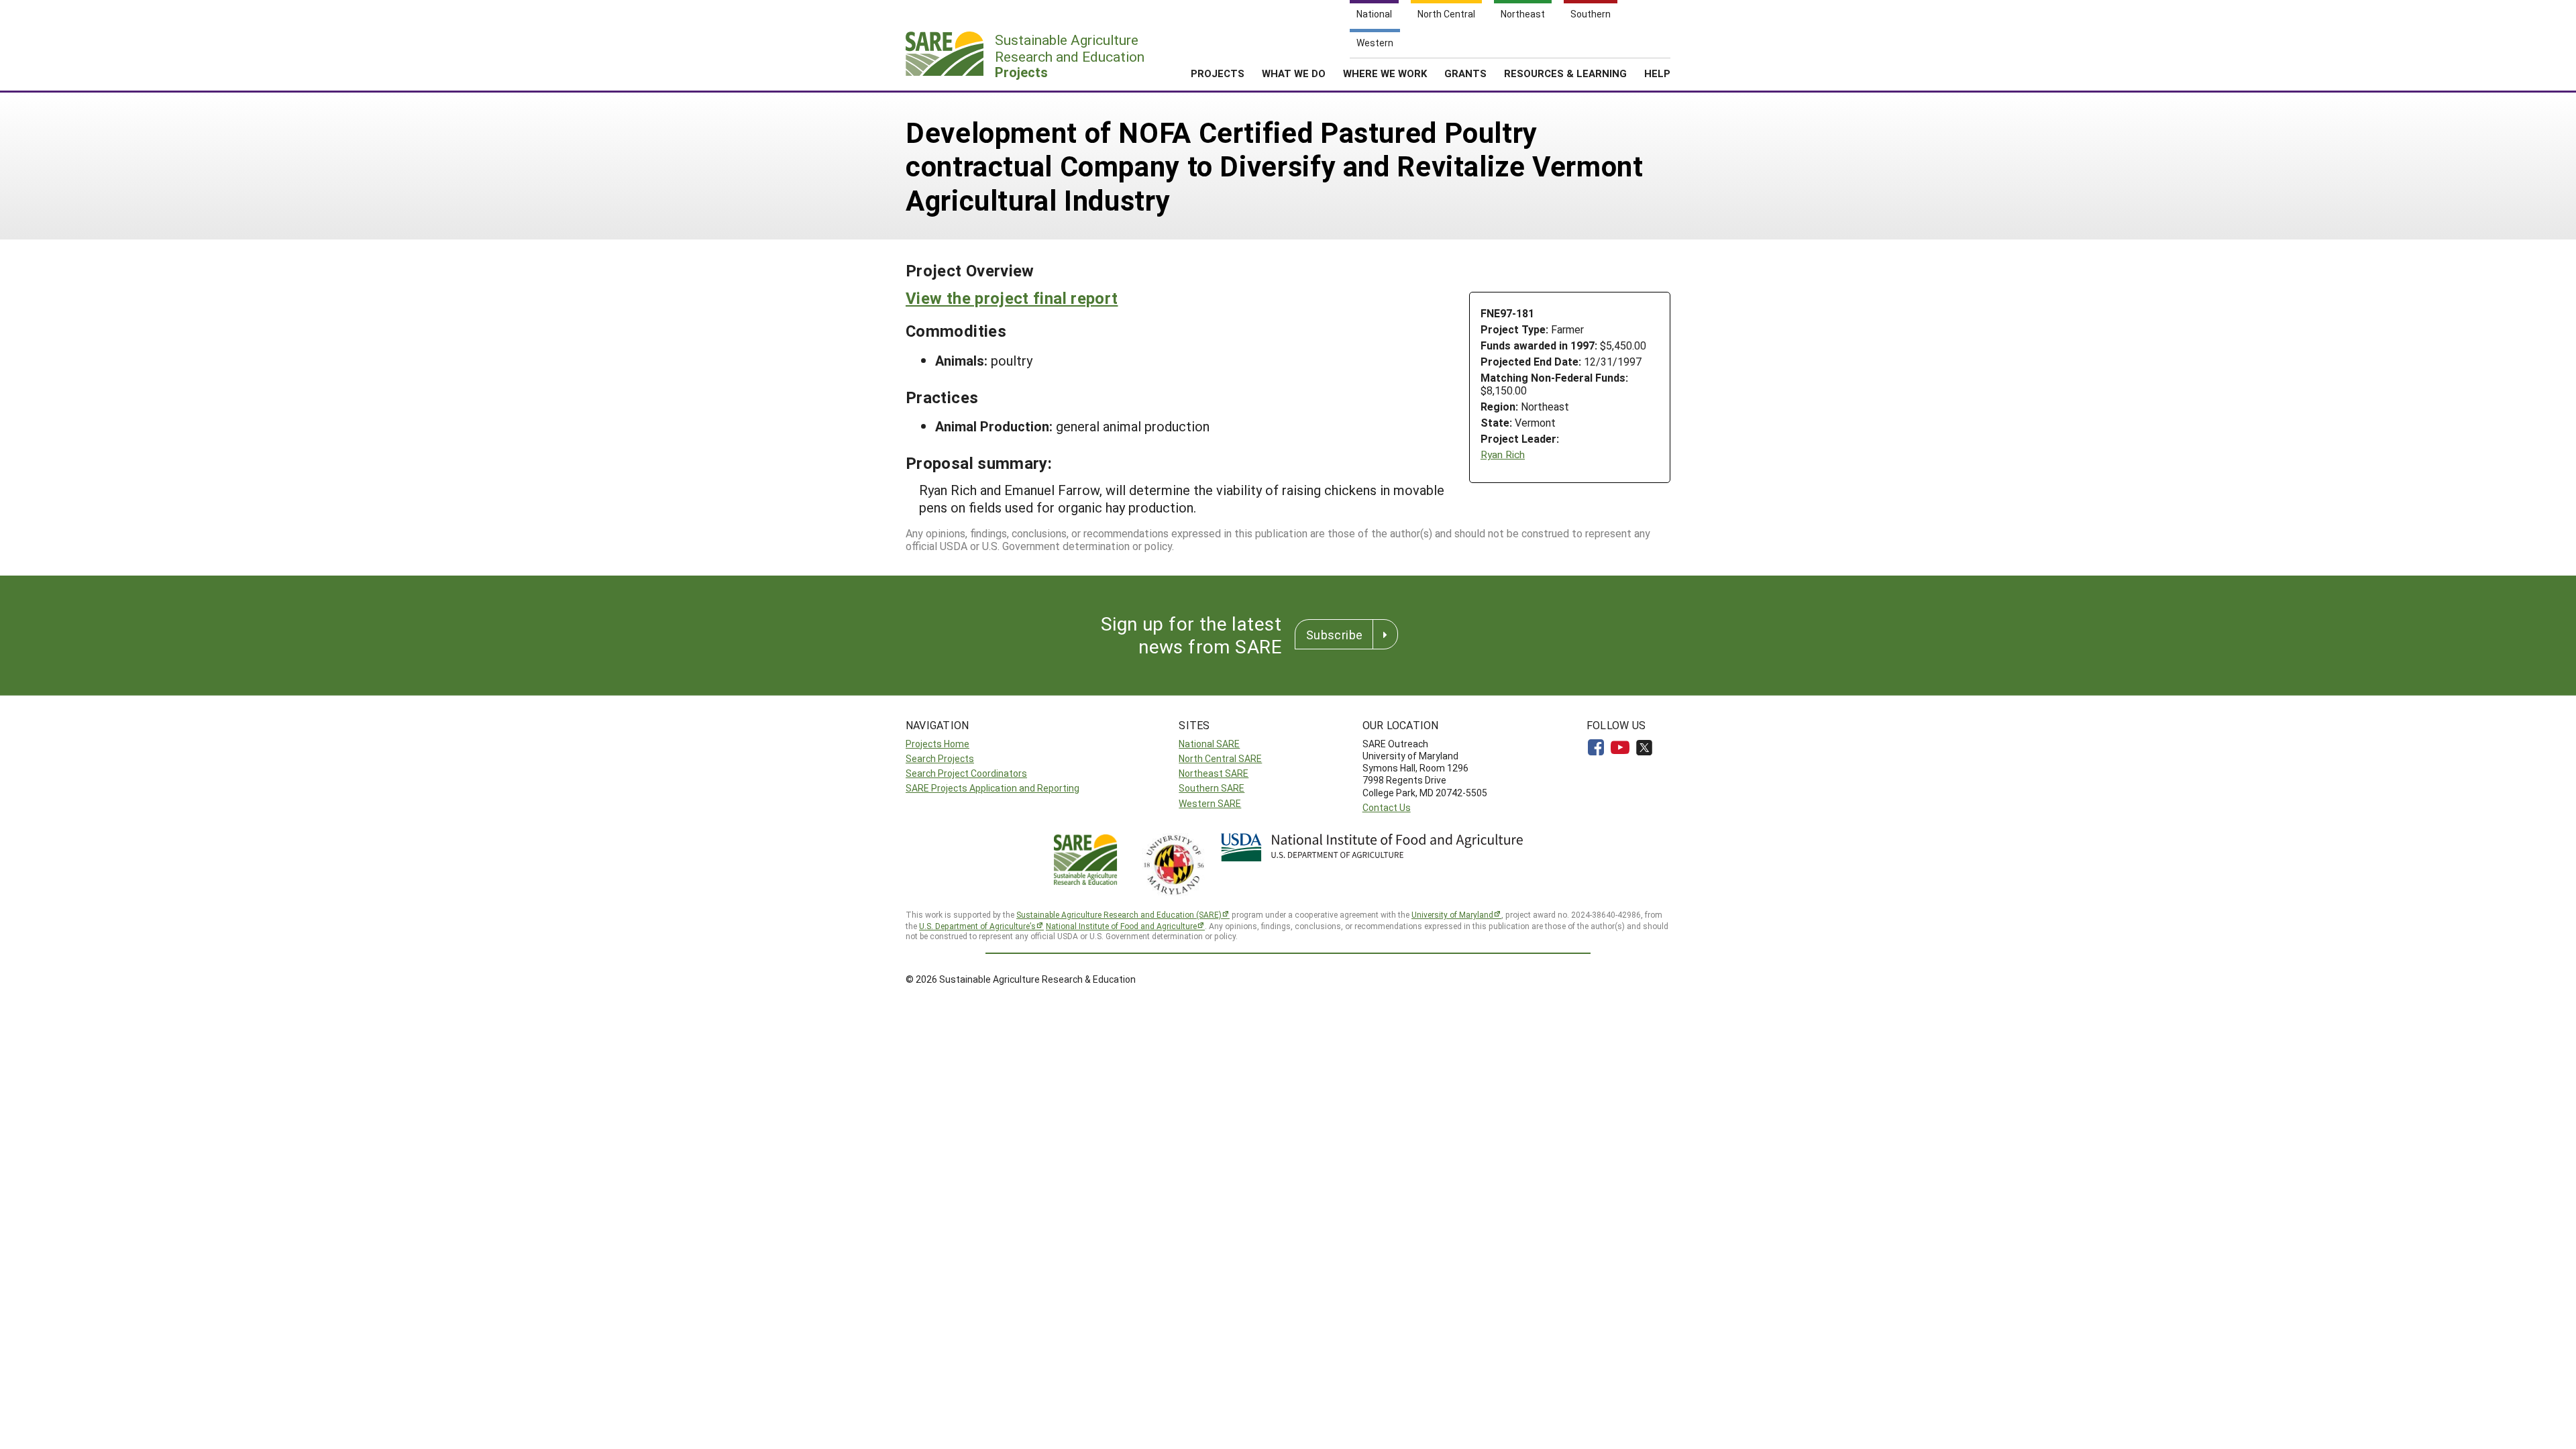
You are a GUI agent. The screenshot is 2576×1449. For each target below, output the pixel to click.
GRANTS (1465, 73)
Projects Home (937, 744)
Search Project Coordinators (966, 773)
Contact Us (1387, 807)
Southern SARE (1212, 788)
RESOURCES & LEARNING (1565, 73)
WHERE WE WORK (1385, 73)
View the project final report (1012, 298)
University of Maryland (1452, 914)
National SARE (1209, 744)
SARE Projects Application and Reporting (992, 788)
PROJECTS (1218, 73)
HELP (1657, 73)
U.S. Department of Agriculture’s (977, 926)
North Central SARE (1220, 758)
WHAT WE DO (1294, 73)
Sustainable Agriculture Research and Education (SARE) (1119, 914)
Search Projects (940, 758)
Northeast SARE (1214, 773)
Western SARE (1210, 803)
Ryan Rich (1503, 454)
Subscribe (1334, 635)
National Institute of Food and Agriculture (1121, 926)
